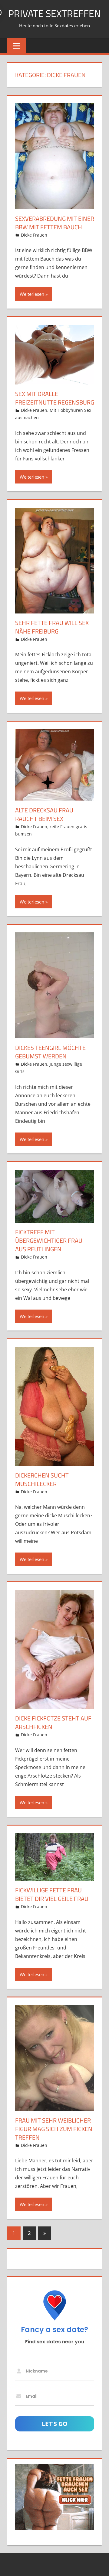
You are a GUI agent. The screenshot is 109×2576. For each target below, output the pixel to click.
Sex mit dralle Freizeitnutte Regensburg (55, 398)
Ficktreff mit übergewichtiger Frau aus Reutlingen (49, 1240)
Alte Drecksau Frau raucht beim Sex (44, 814)
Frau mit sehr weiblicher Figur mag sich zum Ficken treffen (54, 2129)
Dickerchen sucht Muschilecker (42, 1479)
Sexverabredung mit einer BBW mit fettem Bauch (55, 223)
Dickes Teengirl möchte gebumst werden (50, 1052)
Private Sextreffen (54, 13)
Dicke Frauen (34, 235)
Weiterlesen (32, 294)
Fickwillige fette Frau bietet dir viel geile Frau (52, 1894)
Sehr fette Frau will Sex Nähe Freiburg (52, 627)
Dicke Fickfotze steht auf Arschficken (53, 1722)
